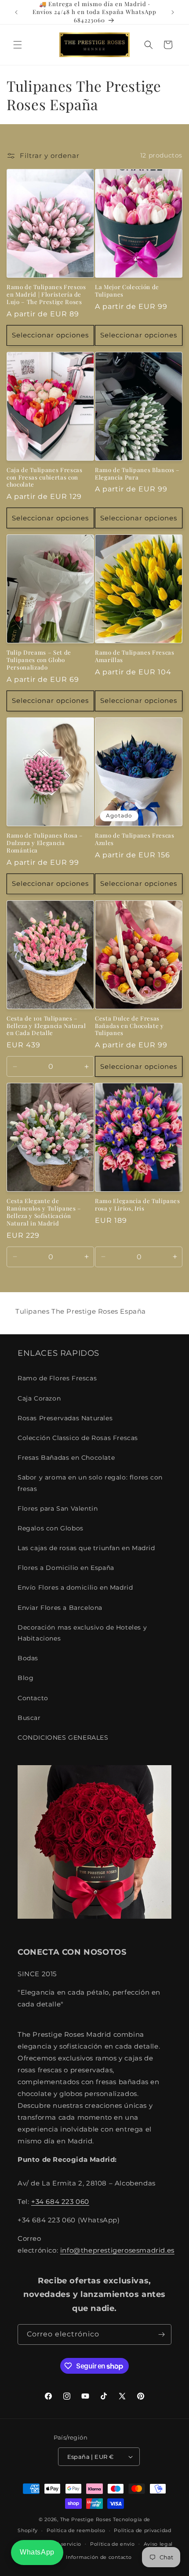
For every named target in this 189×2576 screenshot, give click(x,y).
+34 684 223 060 (60, 2202)
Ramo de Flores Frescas (57, 1378)
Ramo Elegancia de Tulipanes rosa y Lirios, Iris (138, 1205)
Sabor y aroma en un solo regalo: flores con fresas (90, 1483)
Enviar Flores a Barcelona (60, 1608)
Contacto (33, 1698)
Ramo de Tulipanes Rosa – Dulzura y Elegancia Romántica (45, 843)
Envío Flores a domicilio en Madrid (75, 1587)
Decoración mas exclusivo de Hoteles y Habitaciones (82, 1633)
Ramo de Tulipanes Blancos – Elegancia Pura (137, 474)
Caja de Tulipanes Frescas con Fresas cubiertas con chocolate (45, 477)
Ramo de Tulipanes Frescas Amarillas (135, 656)
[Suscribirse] (161, 2334)
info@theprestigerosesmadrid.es (117, 2250)
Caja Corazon (39, 1398)
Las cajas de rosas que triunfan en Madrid (86, 1548)
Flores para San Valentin (58, 1508)
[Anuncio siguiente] (173, 12)
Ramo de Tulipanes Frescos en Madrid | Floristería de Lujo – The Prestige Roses (46, 294)
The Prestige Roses (86, 2519)
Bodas (28, 1658)
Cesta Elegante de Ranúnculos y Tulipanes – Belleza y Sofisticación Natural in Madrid (44, 1212)
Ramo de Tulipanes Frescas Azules (135, 839)
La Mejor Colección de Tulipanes (127, 291)
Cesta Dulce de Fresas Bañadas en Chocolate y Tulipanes (129, 1026)
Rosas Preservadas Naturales (65, 1418)
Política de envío (113, 2544)
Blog (25, 1678)
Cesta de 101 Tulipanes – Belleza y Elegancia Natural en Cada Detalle (46, 1026)
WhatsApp (37, 2552)
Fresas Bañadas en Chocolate (66, 1458)
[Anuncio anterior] (16, 12)
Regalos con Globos (51, 1528)
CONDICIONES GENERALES (63, 1738)
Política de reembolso (76, 2530)
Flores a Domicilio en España (66, 1568)
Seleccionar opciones (50, 335)
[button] (18, 45)
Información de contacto (99, 2557)
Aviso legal (158, 2544)
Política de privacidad (142, 2530)
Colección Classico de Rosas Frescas (78, 1438)
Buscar (29, 1718)
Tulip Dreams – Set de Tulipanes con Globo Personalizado (39, 660)
